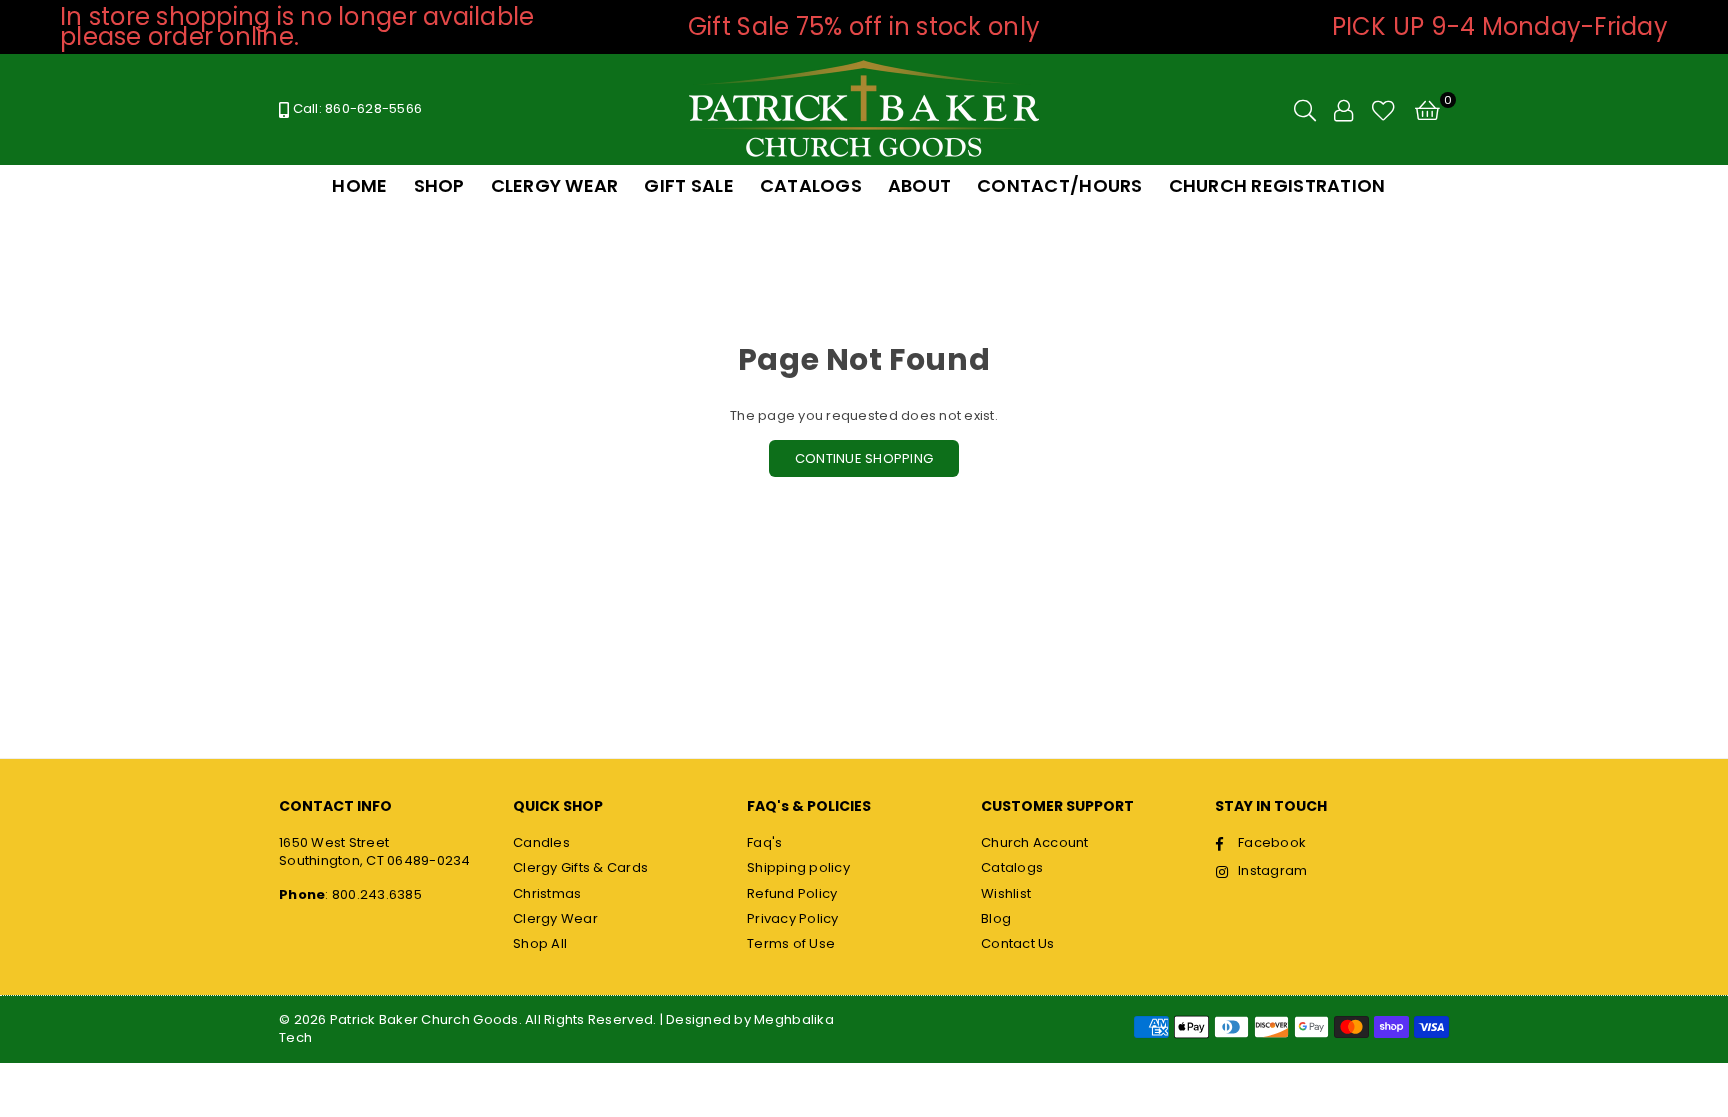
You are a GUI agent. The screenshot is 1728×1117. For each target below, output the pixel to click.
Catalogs (1012, 867)
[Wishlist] (1383, 110)
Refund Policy (792, 893)
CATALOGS (811, 185)
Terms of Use (791, 943)
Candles (541, 842)
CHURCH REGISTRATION (1277, 185)
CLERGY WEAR (555, 185)
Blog (996, 918)
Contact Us (1018, 943)
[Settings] (1343, 110)
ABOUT (919, 185)
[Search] (1305, 110)
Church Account (1035, 842)
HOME (359, 185)
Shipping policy (798, 867)
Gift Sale (688, 185)
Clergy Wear (555, 918)
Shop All (540, 943)
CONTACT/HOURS (1059, 185)
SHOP (439, 185)
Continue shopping (864, 458)
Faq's (764, 842)
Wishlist (1006, 893)
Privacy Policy (793, 918)
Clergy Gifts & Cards (580, 867)
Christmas (547, 893)
